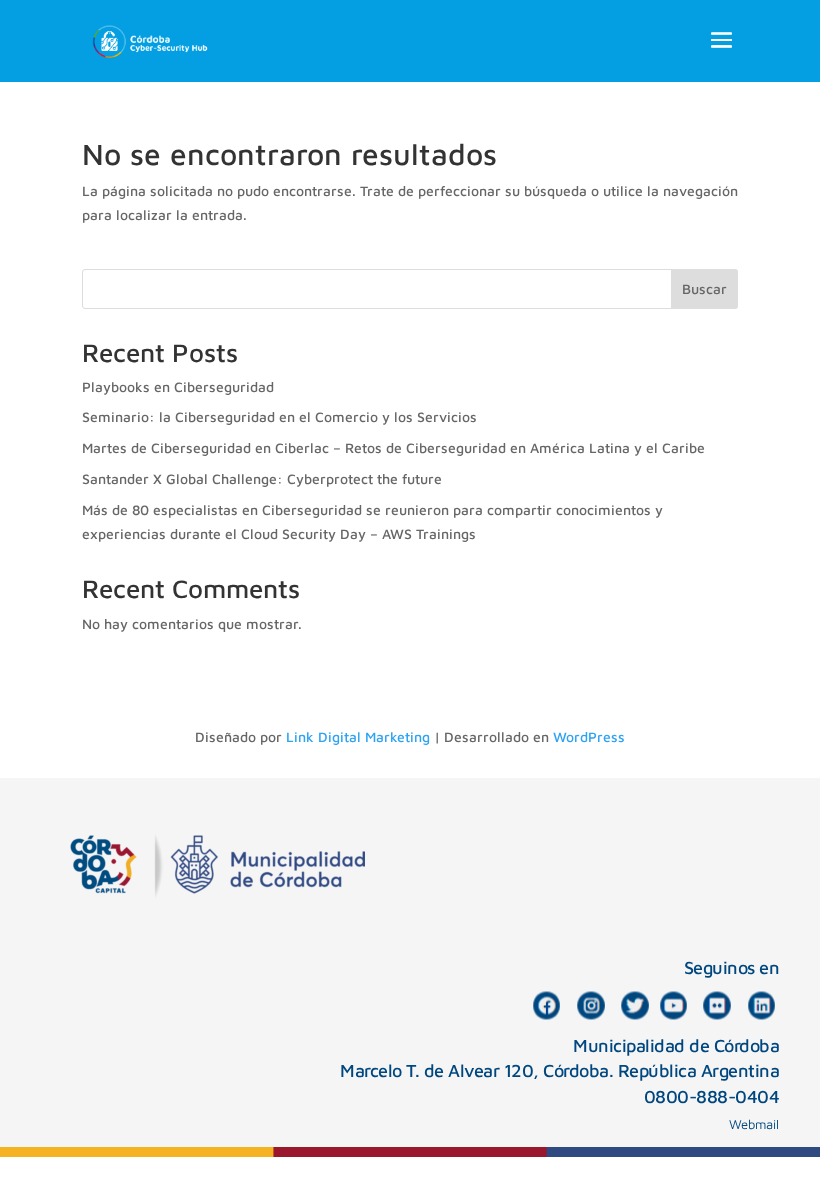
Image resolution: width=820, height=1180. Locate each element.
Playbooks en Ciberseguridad (178, 386)
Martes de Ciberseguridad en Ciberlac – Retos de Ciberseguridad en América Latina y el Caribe (393, 447)
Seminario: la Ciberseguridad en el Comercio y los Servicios (279, 416)
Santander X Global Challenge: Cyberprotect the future (262, 478)
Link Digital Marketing (358, 736)
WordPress (589, 736)
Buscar (704, 288)
